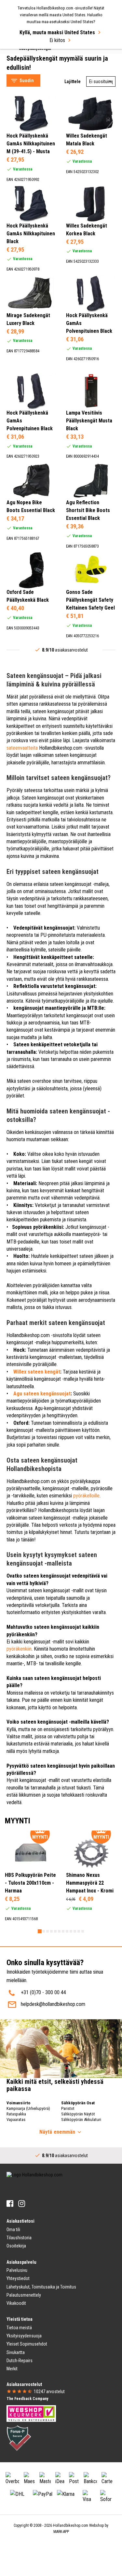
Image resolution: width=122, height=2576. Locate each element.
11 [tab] (79, 1931)
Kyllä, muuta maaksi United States (57, 32)
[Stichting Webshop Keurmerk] (31, 2413)
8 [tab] (67, 1931)
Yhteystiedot (18, 2278)
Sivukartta (16, 2352)
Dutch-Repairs (20, 2361)
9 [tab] (71, 1931)
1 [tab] (40, 1931)
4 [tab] (51, 1931)
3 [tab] (47, 1931)
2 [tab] (44, 1931)
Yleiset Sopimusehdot (27, 2344)
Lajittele (73, 81)
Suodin (27, 81)
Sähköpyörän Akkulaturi (81, 2120)
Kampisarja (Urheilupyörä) (28, 2108)
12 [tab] (83, 1931)
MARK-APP (61, 2532)
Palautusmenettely (24, 2295)
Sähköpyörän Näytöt (78, 2114)
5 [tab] (55, 1931)
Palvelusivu (17, 2270)
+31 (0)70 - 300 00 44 (43, 1992)
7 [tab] (63, 1931)
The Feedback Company (27, 2399)
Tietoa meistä (19, 2328)
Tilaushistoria (19, 2238)
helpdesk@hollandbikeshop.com (53, 2004)
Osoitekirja (16, 2246)
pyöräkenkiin (19, 1649)
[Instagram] (22, 2204)
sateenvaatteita (22, 748)
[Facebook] (10, 2204)
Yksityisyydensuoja (24, 2336)
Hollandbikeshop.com (71, 2525)
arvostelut (49, 2392)
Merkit (12, 2369)
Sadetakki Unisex (30, 62)
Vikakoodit (16, 2303)
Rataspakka (16, 2114)
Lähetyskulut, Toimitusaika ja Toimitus (41, 2287)
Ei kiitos (57, 40)
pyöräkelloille (86, 1496)
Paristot (68, 2108)
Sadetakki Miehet (31, 54)
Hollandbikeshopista (58, 1510)
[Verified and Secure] (19, 2438)
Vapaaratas (16, 2120)
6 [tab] (59, 1931)
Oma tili (13, 2230)
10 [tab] (75, 1931)
